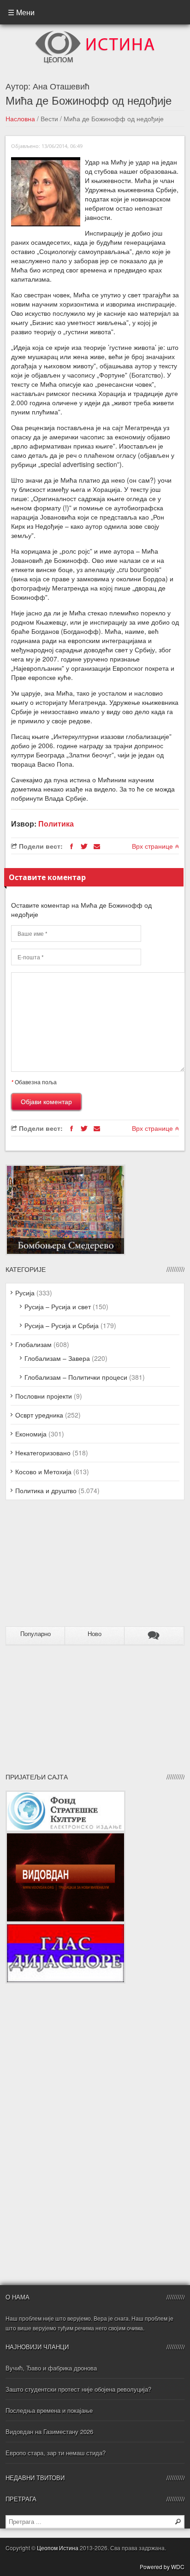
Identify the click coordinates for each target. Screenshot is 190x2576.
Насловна (20, 118)
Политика (56, 824)
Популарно (36, 1634)
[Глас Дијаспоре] (65, 1927)
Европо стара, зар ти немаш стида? (56, 2453)
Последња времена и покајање (49, 2410)
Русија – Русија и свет (58, 1306)
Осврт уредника (39, 1415)
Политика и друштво (46, 1490)
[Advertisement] (63, 1567)
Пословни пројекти (44, 1396)
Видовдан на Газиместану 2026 (49, 2431)
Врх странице (153, 846)
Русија (25, 1293)
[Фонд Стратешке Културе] (65, 1795)
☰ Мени (21, 12)
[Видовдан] (65, 1837)
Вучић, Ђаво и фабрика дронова (51, 2368)
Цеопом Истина (58, 2548)
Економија (31, 1434)
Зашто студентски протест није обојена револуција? (78, 2389)
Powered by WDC (162, 2567)
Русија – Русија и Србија (62, 1325)
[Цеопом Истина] (95, 34)
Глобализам (33, 1344)
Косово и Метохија (43, 1471)
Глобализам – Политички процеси (76, 1377)
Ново (95, 1634)
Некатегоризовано (43, 1453)
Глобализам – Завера (57, 1358)
